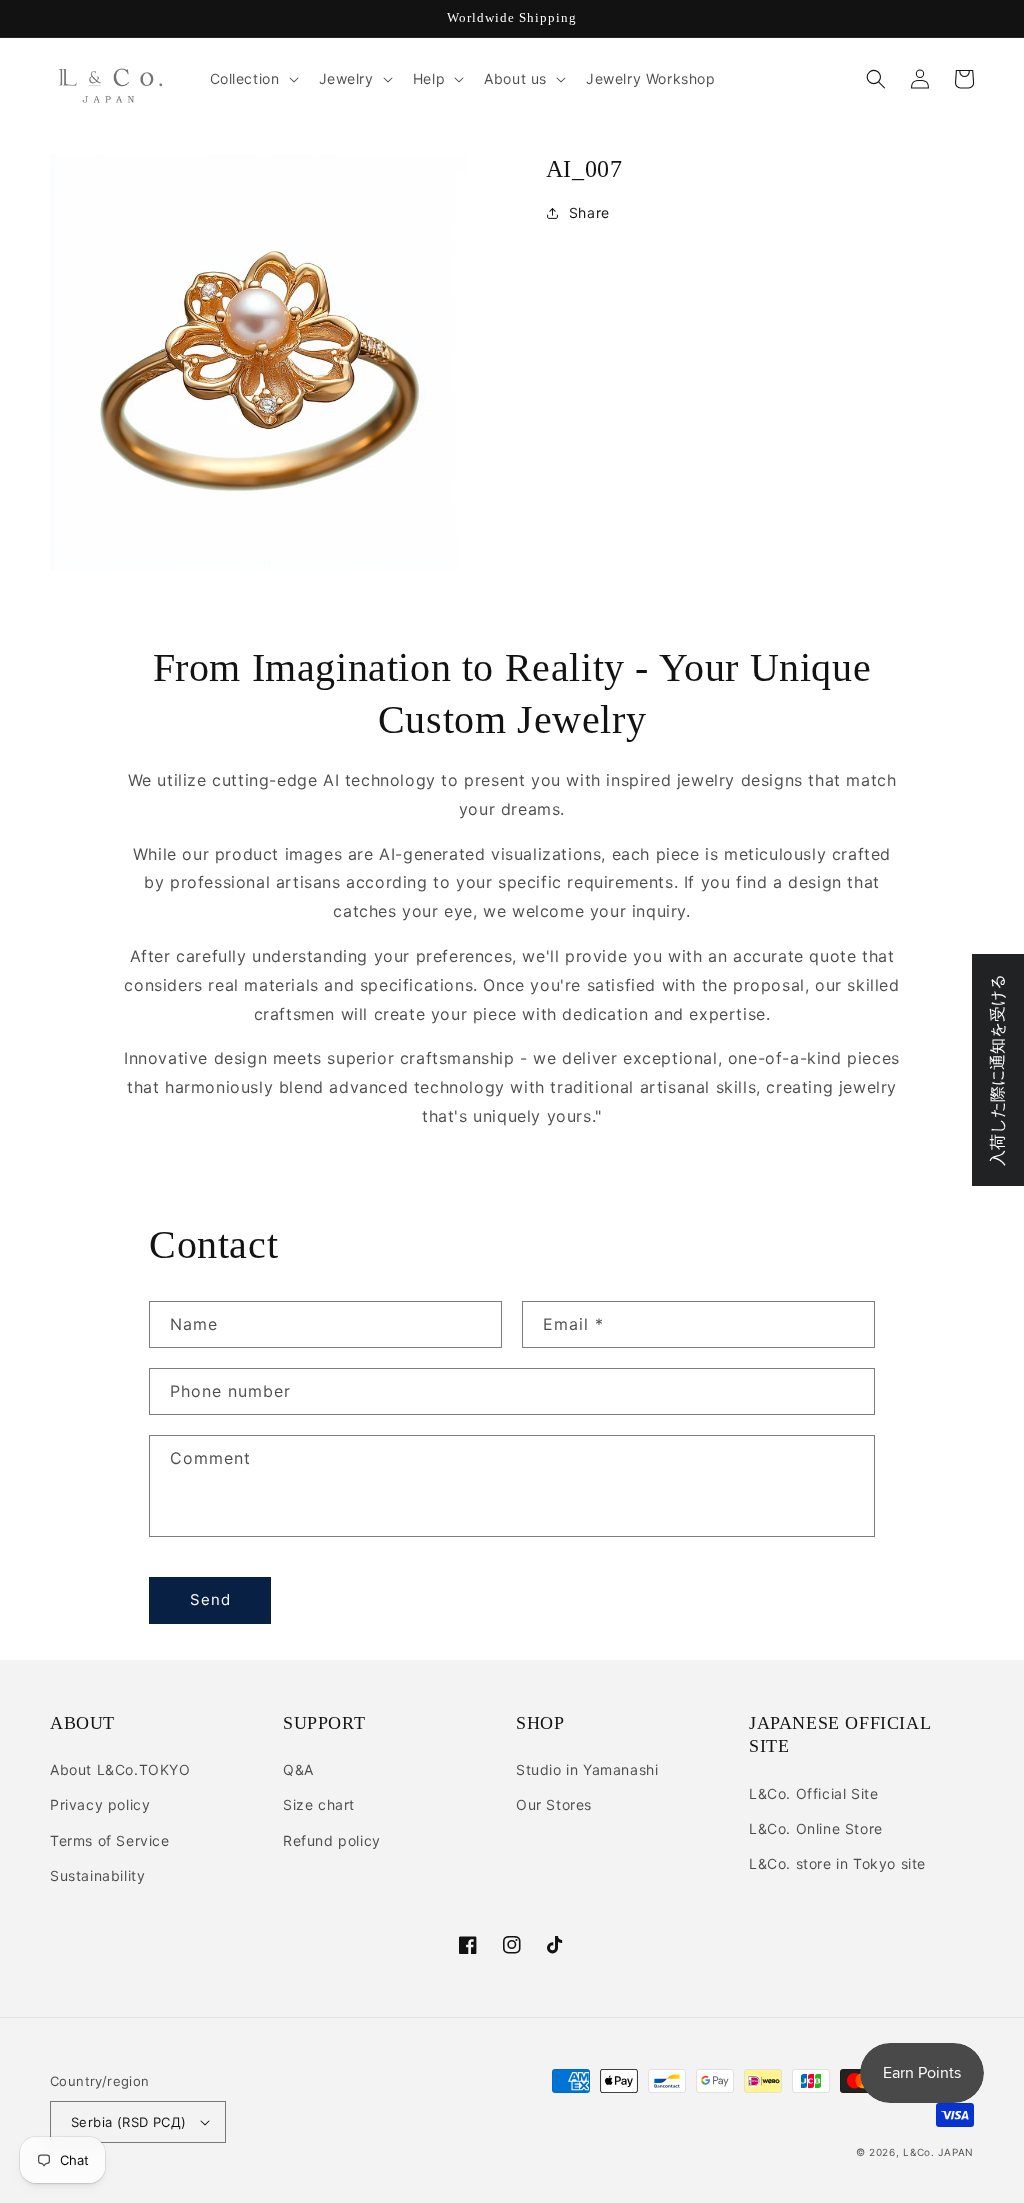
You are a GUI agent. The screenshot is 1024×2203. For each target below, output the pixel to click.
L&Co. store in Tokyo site (837, 1863)
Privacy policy (100, 1804)
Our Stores (554, 1804)
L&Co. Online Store (816, 1828)
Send (210, 1599)
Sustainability (97, 1875)
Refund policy (332, 1840)
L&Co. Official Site (813, 1793)
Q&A (298, 1769)
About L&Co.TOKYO (120, 1769)
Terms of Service (110, 1840)
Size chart (319, 1804)
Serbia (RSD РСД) (128, 2122)
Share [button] (589, 212)
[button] (252, 79)
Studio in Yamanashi (587, 1769)
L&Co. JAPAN (938, 2152)
